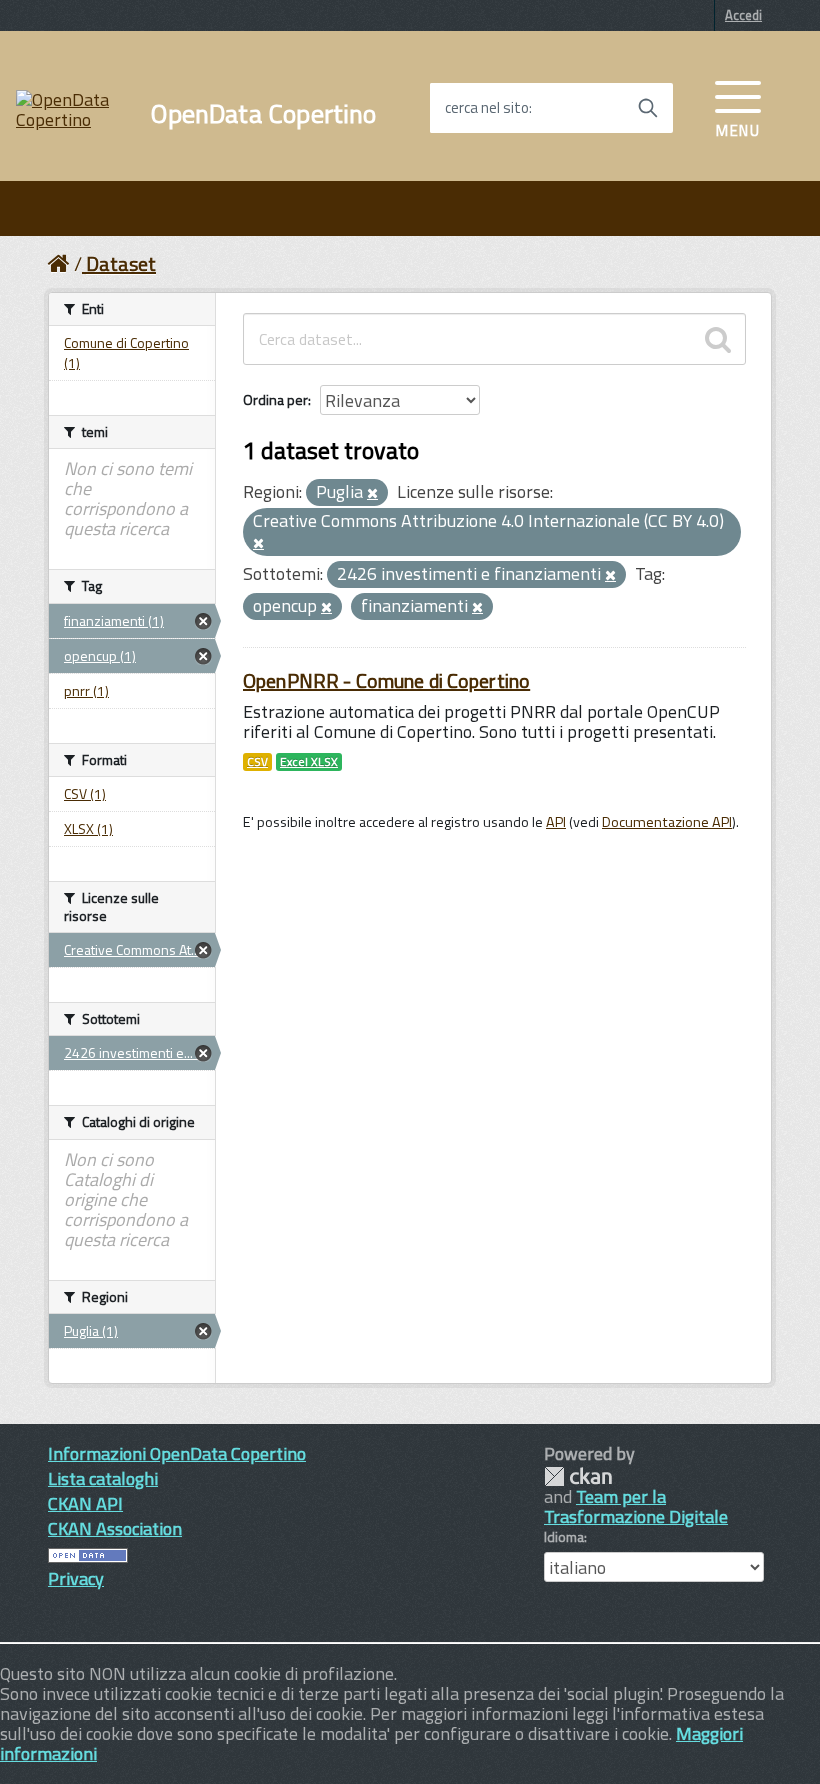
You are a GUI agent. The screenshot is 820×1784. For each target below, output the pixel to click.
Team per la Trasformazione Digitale (636, 1506)
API (556, 822)
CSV (257, 762)
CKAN (578, 1476)
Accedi (743, 15)
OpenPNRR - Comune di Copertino (386, 680)
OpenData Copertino (263, 114)
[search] (718, 339)
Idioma (564, 1537)
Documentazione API (667, 822)
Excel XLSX (309, 762)
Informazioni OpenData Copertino (177, 1453)
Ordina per (275, 399)
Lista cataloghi (103, 1478)
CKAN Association (115, 1528)
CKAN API (85, 1503)
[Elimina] (372, 494)
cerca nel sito (487, 108)
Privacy (76, 1578)
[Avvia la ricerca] (648, 108)
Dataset (121, 263)
